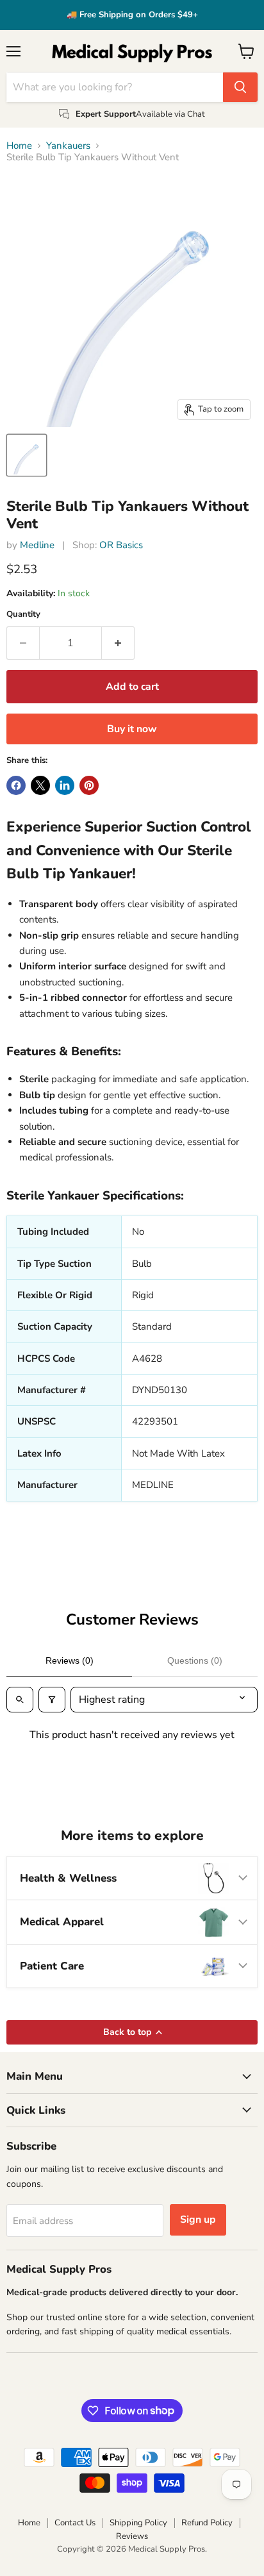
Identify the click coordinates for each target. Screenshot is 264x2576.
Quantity (23, 615)
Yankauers (68, 146)
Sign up (198, 2220)
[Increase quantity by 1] (118, 643)
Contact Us (75, 2523)
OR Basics (121, 545)
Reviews (132, 2536)
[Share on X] (40, 785)
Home (19, 146)
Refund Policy (207, 2523)
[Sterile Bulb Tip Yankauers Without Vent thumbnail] (27, 455)
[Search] (240, 87)
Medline (37, 545)
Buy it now (132, 729)
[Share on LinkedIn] (65, 785)
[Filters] (52, 1700)
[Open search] (20, 1700)
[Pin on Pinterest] (89, 785)
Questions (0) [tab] (195, 1660)
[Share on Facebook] (16, 785)
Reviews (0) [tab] (70, 1660)
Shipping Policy (138, 2523)
